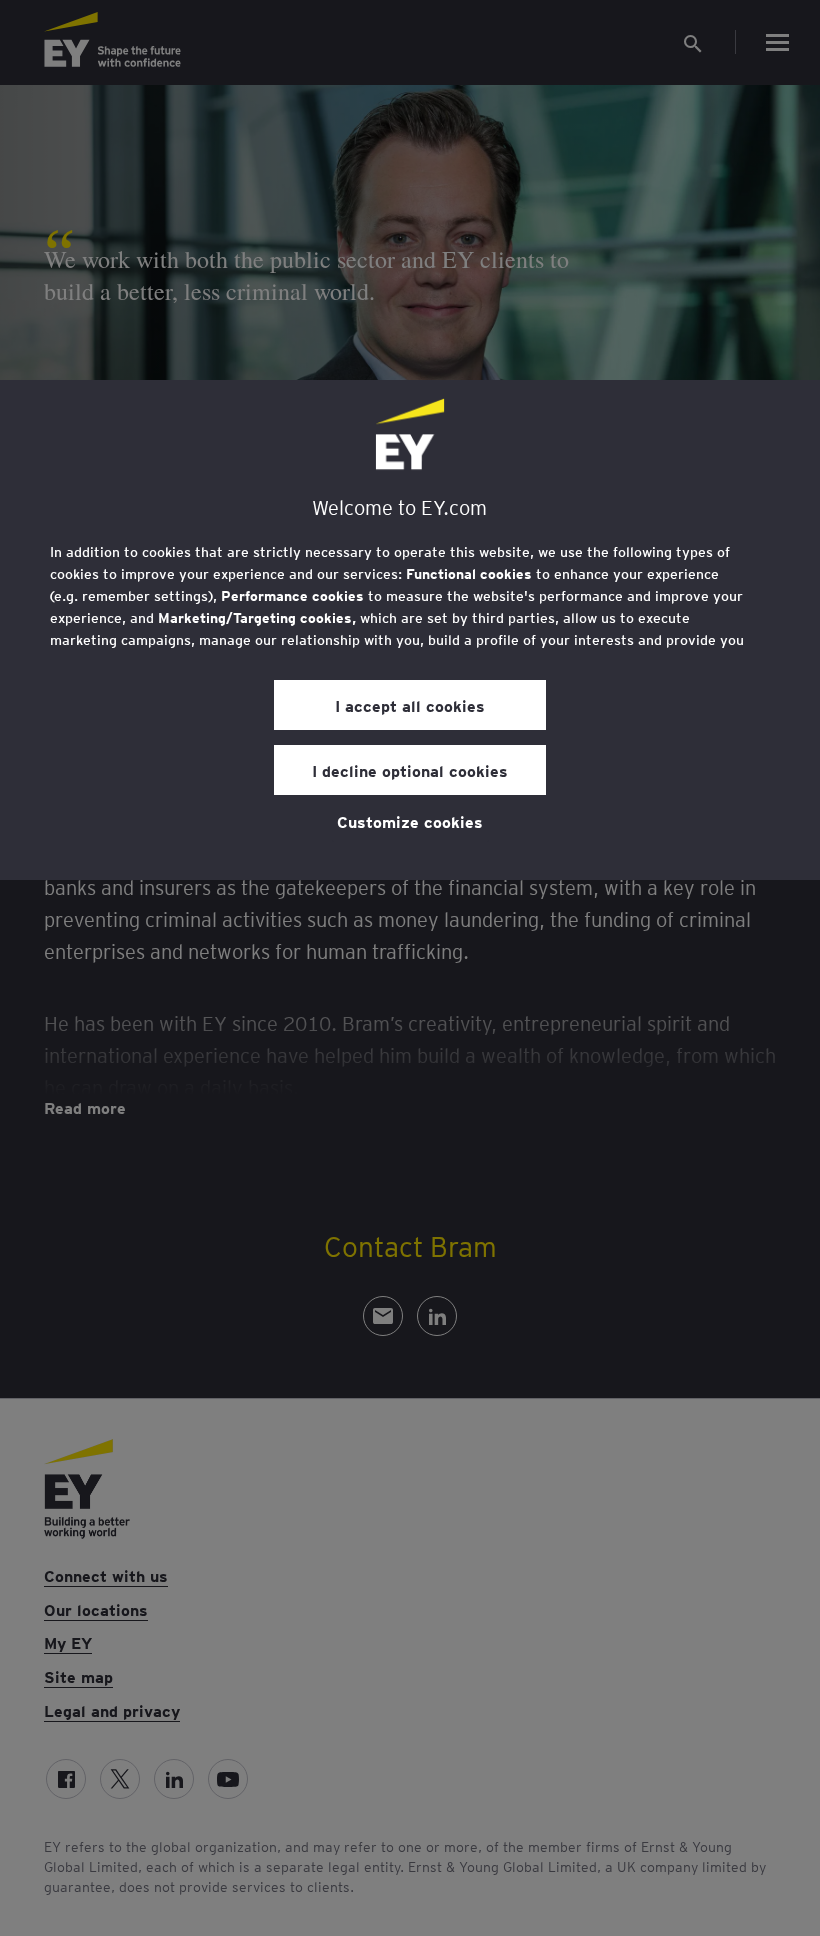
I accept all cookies (410, 705)
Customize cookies (410, 821)
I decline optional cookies (410, 770)
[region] (410, 630)
